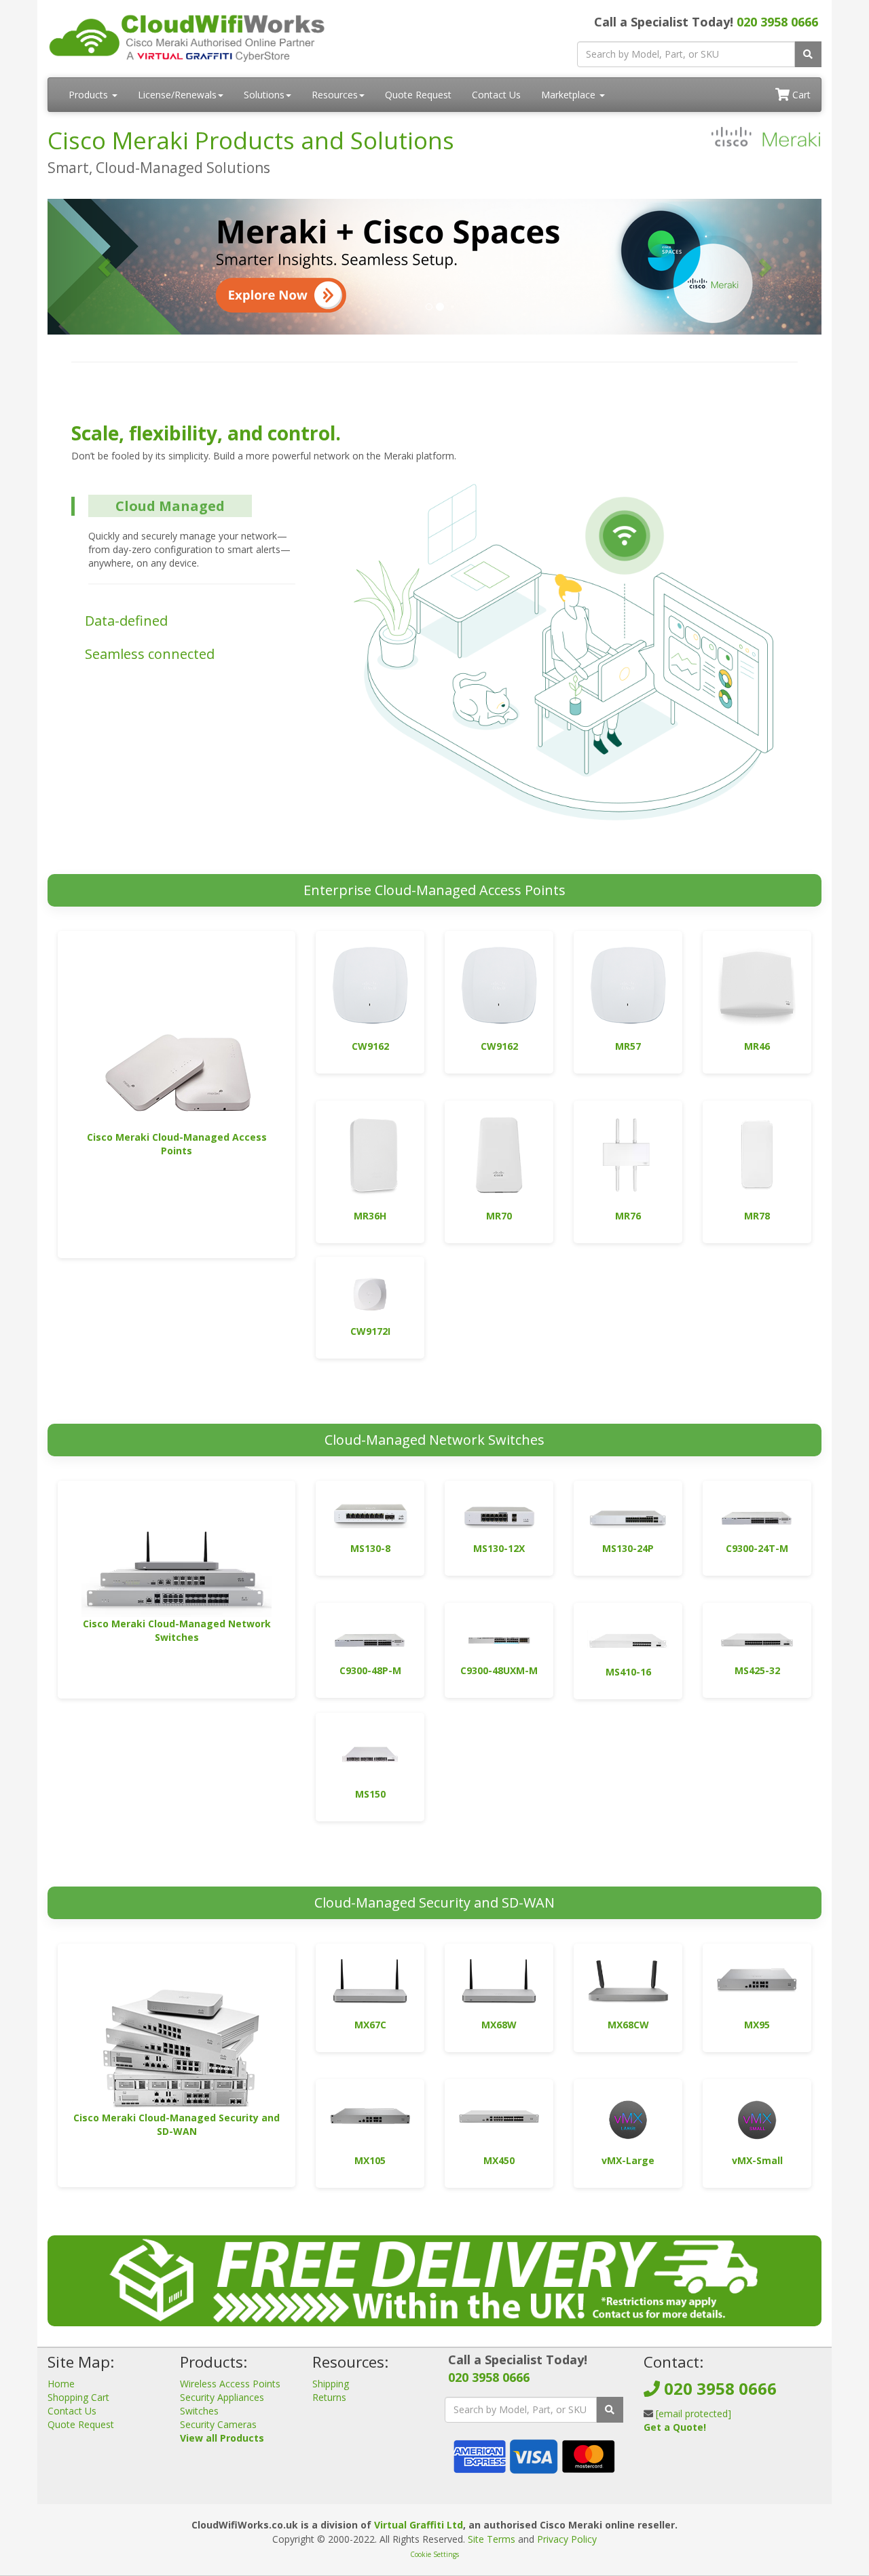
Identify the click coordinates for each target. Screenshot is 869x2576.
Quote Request (418, 95)
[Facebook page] (653, 2460)
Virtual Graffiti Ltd (419, 2525)
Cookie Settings (434, 2554)
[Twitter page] (675, 2460)
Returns (329, 2397)
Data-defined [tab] (126, 621)
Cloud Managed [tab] (170, 506)
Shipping (331, 2384)
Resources (335, 95)
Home (61, 2384)
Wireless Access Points (230, 2384)
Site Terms (492, 2539)
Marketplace (570, 95)
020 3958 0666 (777, 22)
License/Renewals (177, 95)
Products (90, 95)
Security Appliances (222, 2397)
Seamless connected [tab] (150, 654)
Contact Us (496, 95)
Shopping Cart (78, 2397)
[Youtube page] (697, 2460)
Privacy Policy (567, 2539)
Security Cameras (218, 2424)
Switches (199, 2411)
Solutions (264, 95)
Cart (800, 95)
